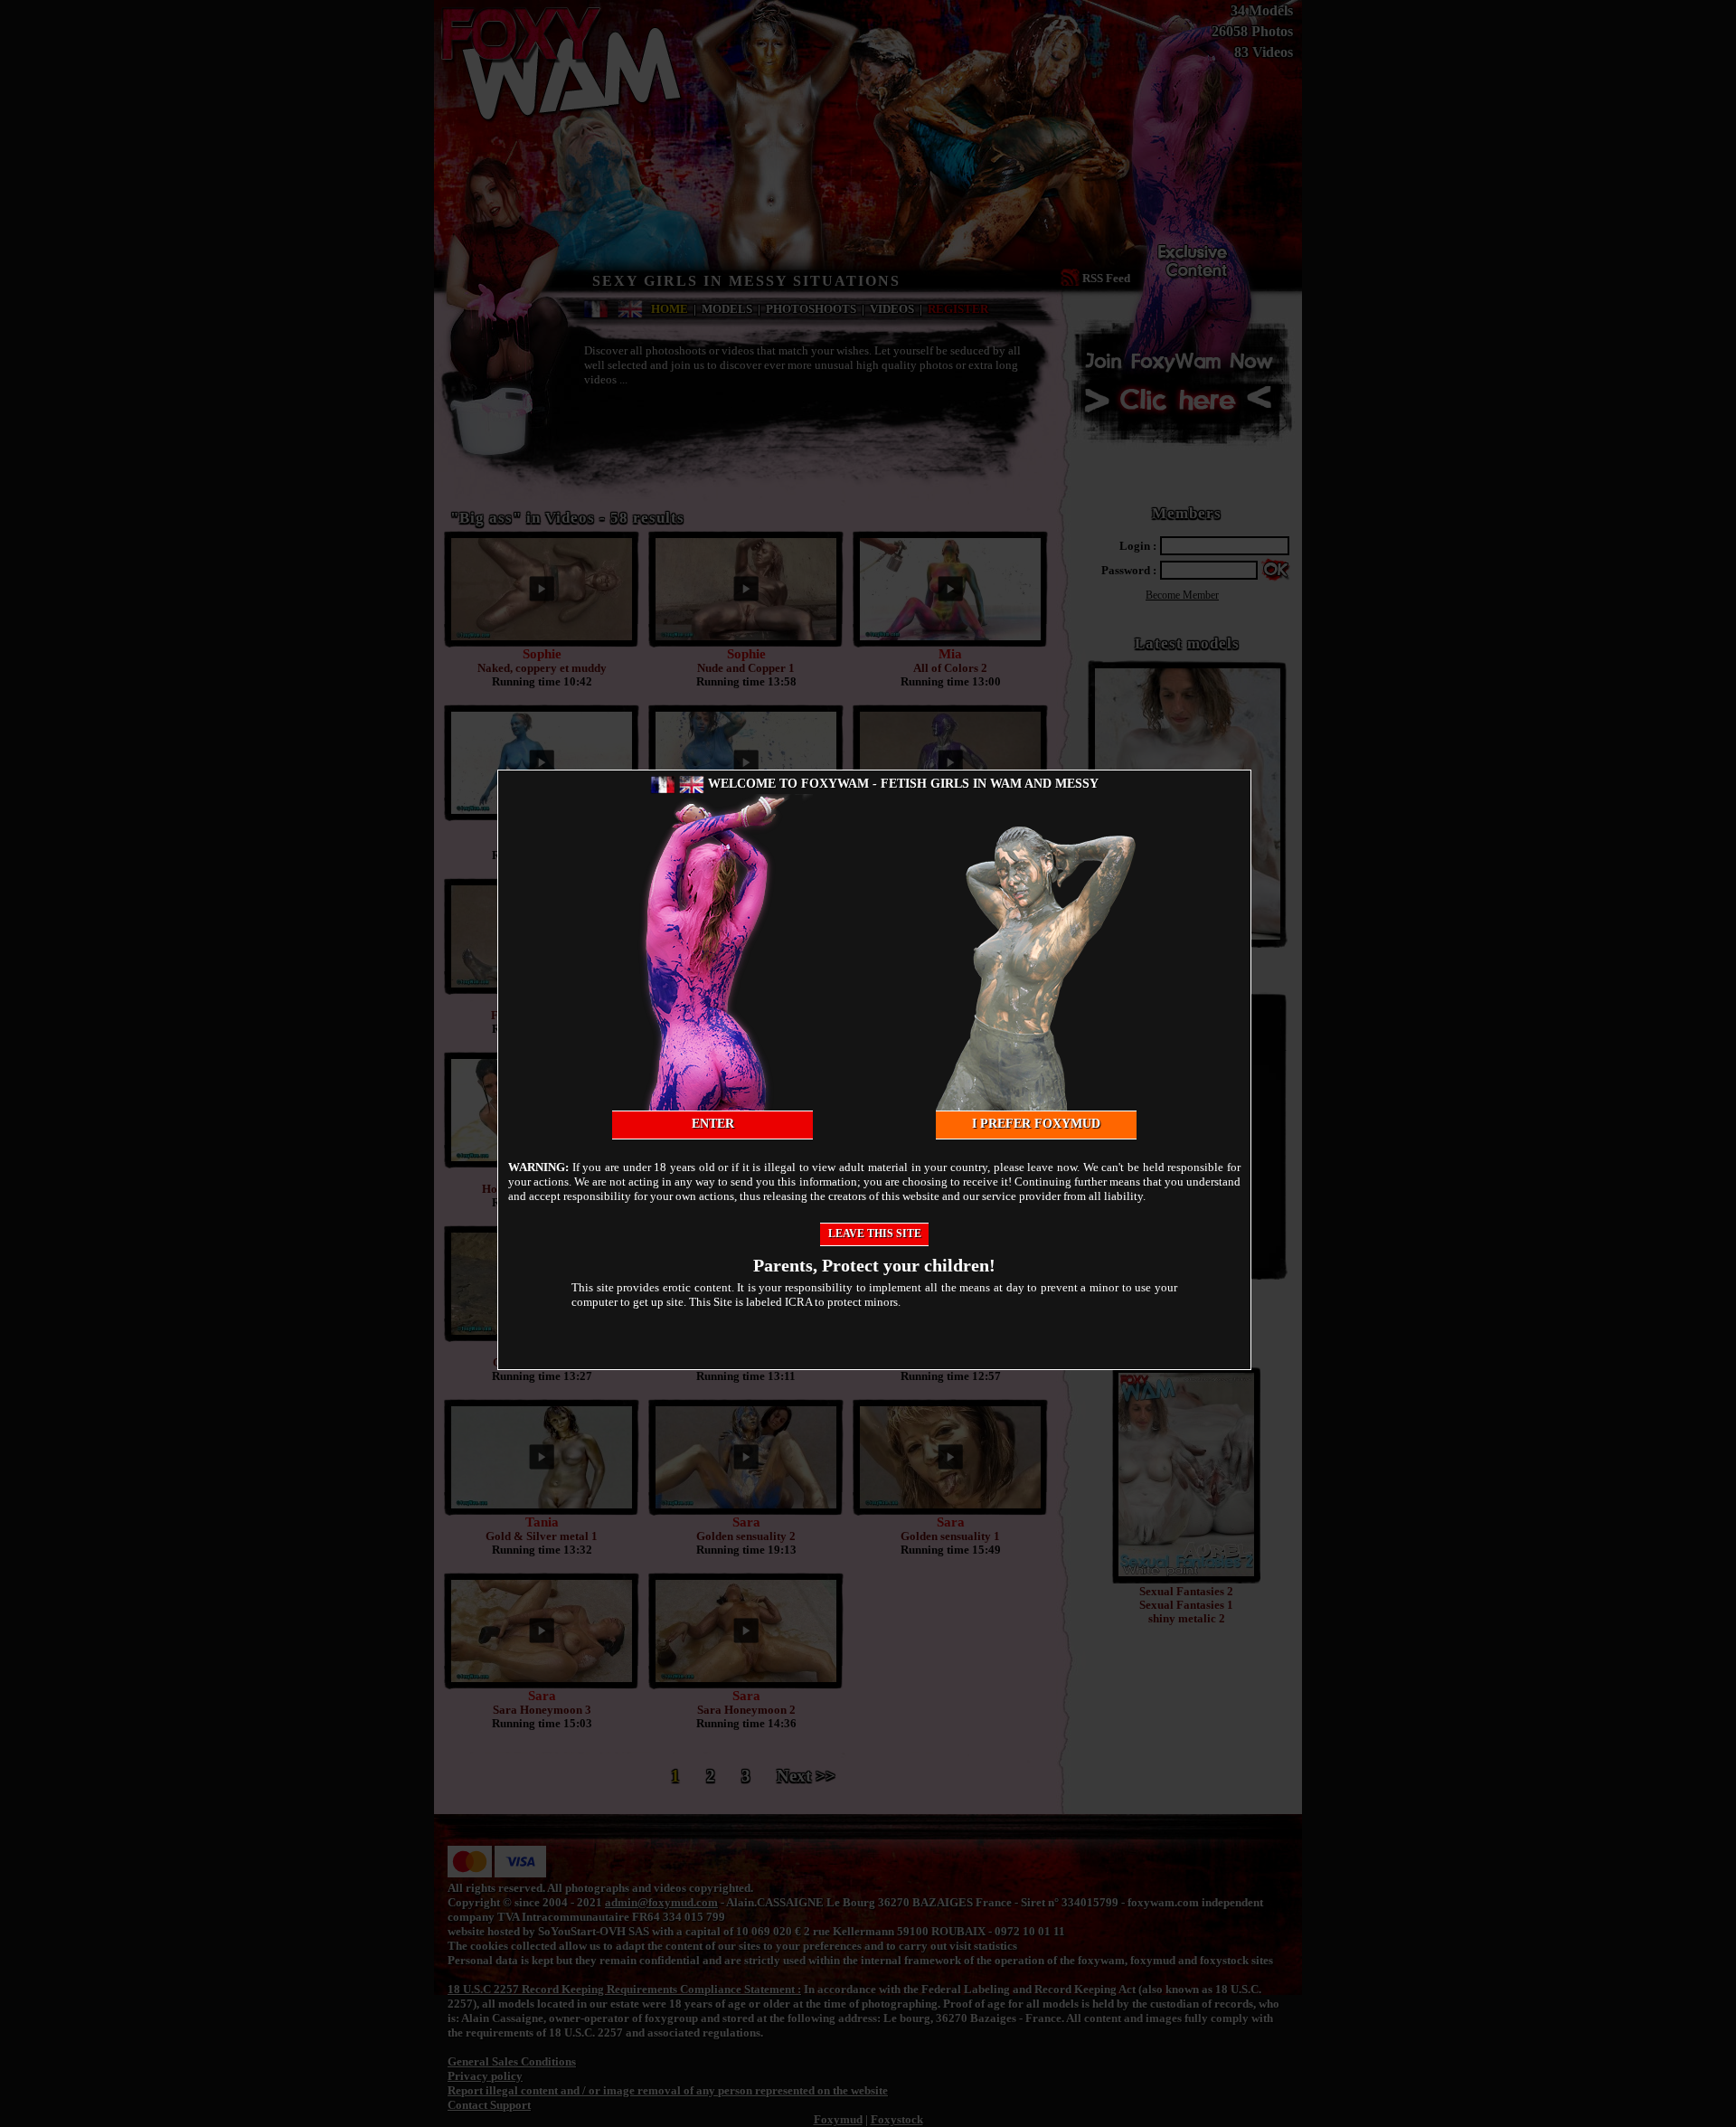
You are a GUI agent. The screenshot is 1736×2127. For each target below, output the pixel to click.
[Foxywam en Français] (663, 784)
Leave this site (875, 1234)
